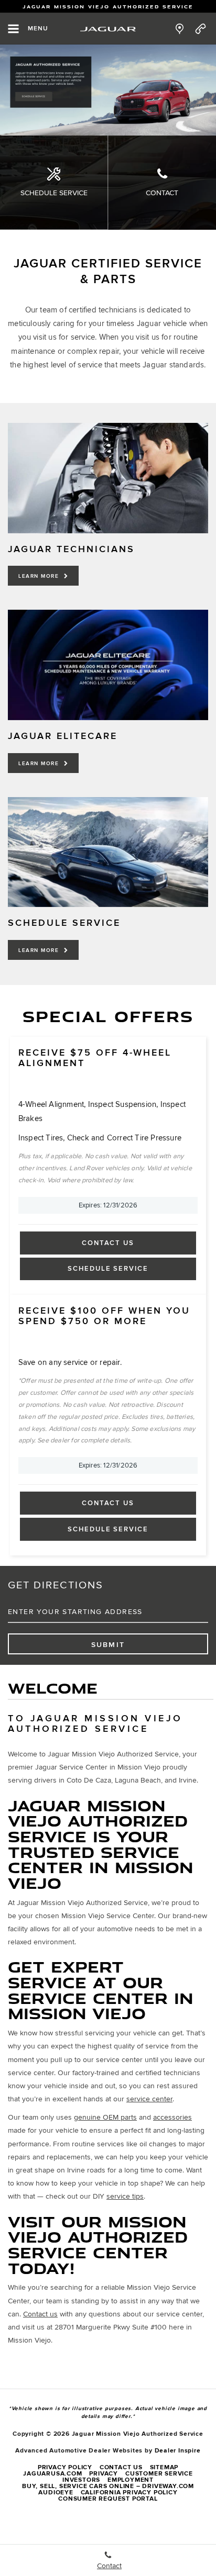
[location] (180, 29)
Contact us (40, 2314)
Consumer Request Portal (108, 2499)
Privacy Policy (65, 2467)
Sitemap (164, 2467)
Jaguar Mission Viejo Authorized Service (108, 7)
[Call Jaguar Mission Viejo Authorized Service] (201, 29)
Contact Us (108, 1243)
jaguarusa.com (52, 2474)
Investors (81, 2480)
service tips (125, 2196)
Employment (131, 2480)
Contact (162, 193)
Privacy (104, 2474)
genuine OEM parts (105, 2117)
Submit (108, 1645)
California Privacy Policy (129, 2493)
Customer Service (159, 2474)
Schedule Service (54, 193)
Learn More (40, 576)
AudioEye (56, 2493)
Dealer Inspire (178, 2451)
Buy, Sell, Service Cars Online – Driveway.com (108, 2486)
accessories (172, 2117)
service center (149, 2099)
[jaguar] (108, 29)
